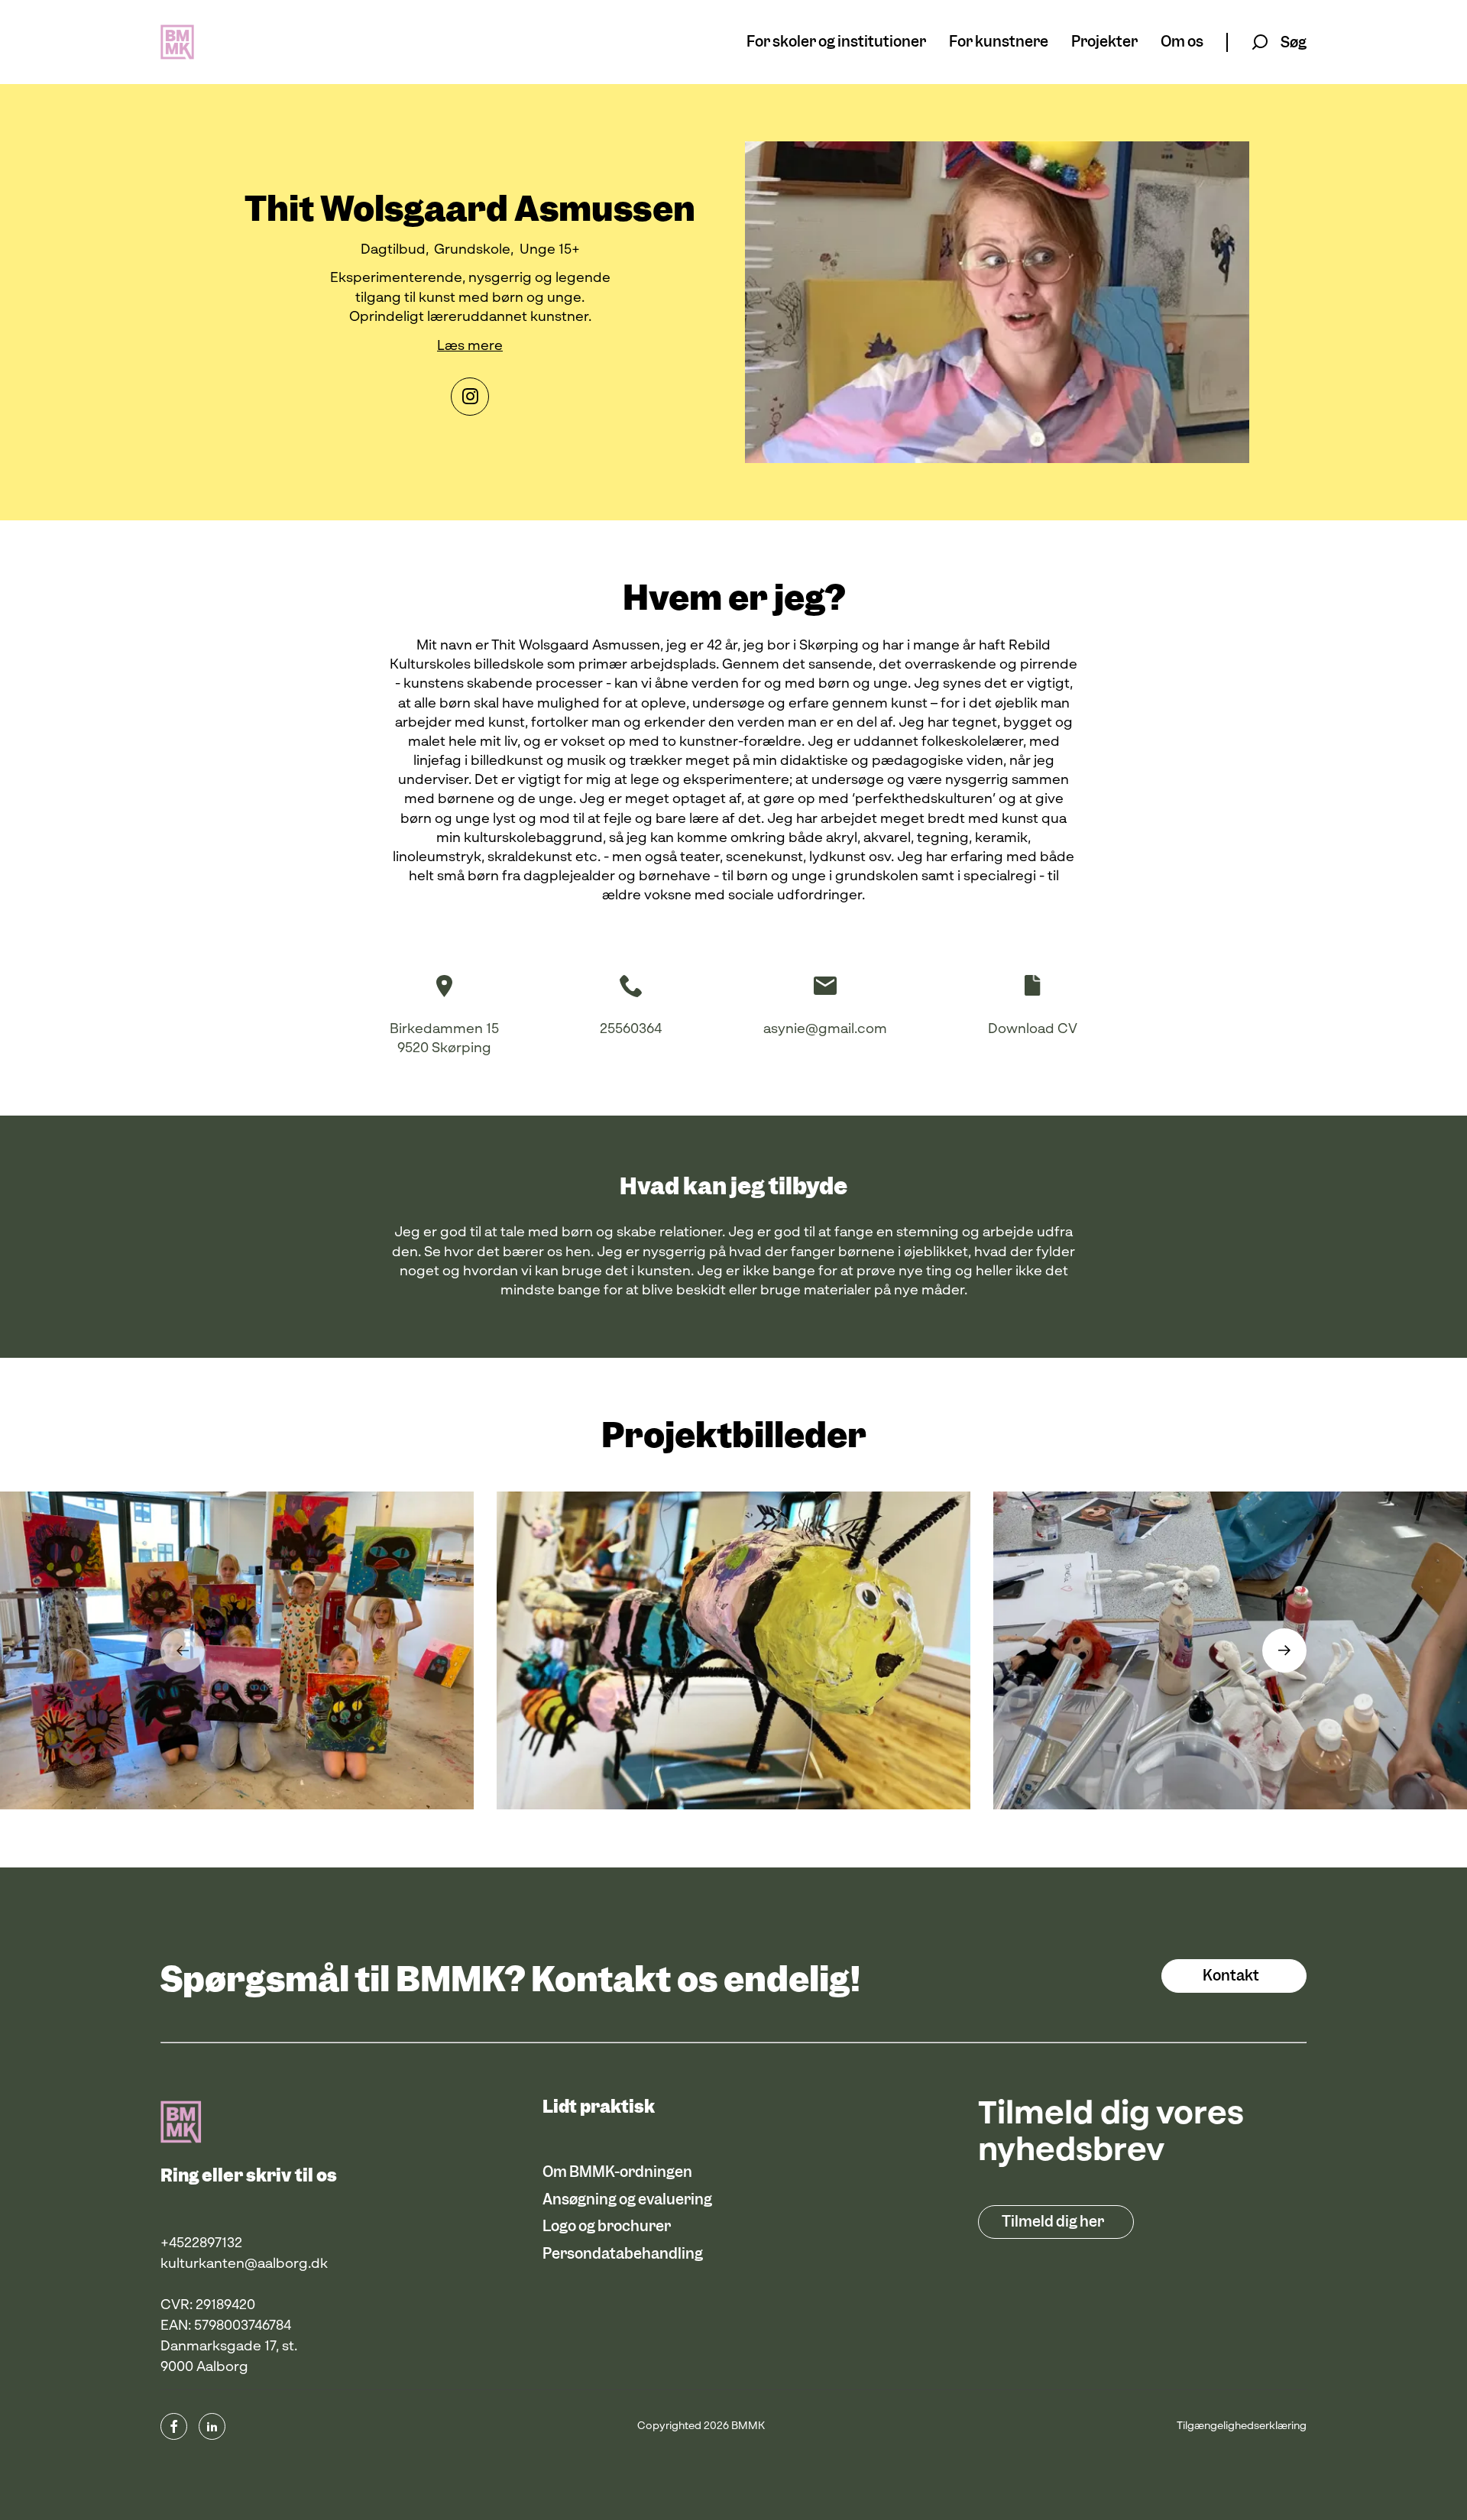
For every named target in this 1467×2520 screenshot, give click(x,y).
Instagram (470, 397)
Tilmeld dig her (1053, 2222)
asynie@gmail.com (825, 1029)
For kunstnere (999, 42)
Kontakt (1231, 1976)
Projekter (1104, 42)
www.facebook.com (174, 2426)
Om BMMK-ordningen (617, 2172)
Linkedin (212, 2426)
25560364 (631, 1029)
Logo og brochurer (607, 2226)
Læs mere (470, 346)
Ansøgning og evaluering (627, 2199)
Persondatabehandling (623, 2254)
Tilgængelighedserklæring (1242, 2426)
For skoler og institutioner (836, 42)
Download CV (1033, 1029)
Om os (1182, 42)
